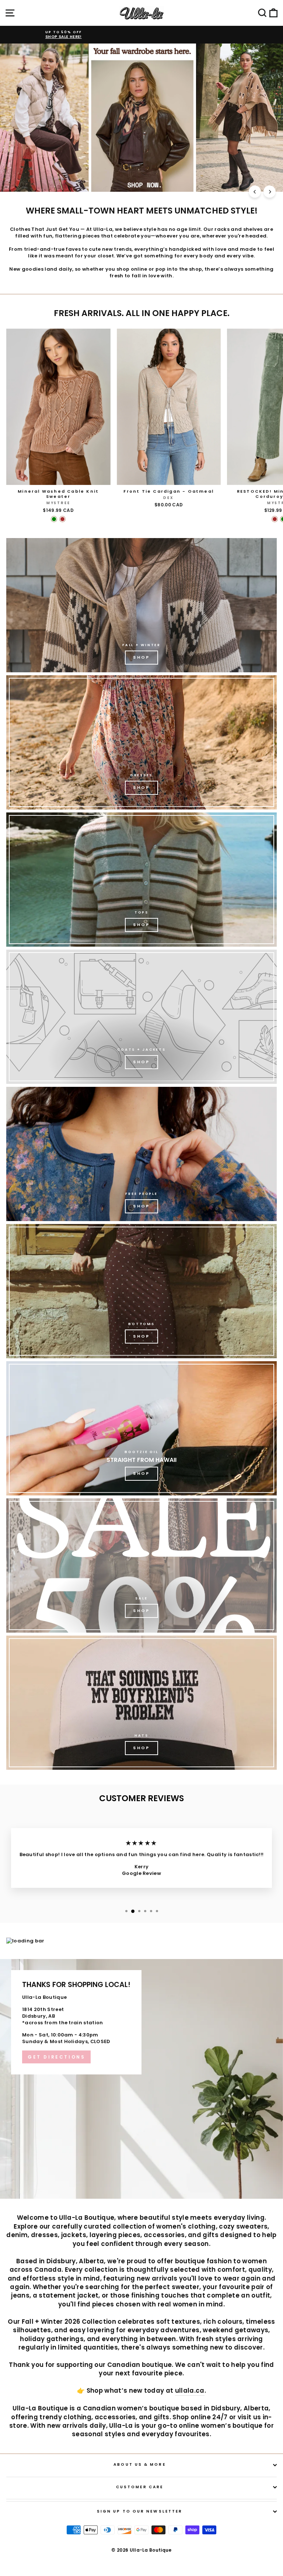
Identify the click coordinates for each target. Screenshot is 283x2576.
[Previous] (255, 192)
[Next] (270, 192)
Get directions (56, 2057)
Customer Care (140, 2487)
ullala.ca (190, 2391)
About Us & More (139, 2464)
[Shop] (141, 605)
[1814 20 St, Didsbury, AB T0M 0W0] (141, 2079)
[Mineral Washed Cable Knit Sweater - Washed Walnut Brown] (62, 519)
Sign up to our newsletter (140, 2511)
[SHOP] (141, 742)
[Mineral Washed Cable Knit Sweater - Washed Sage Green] (54, 519)
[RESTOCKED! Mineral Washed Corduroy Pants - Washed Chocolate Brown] (275, 519)
